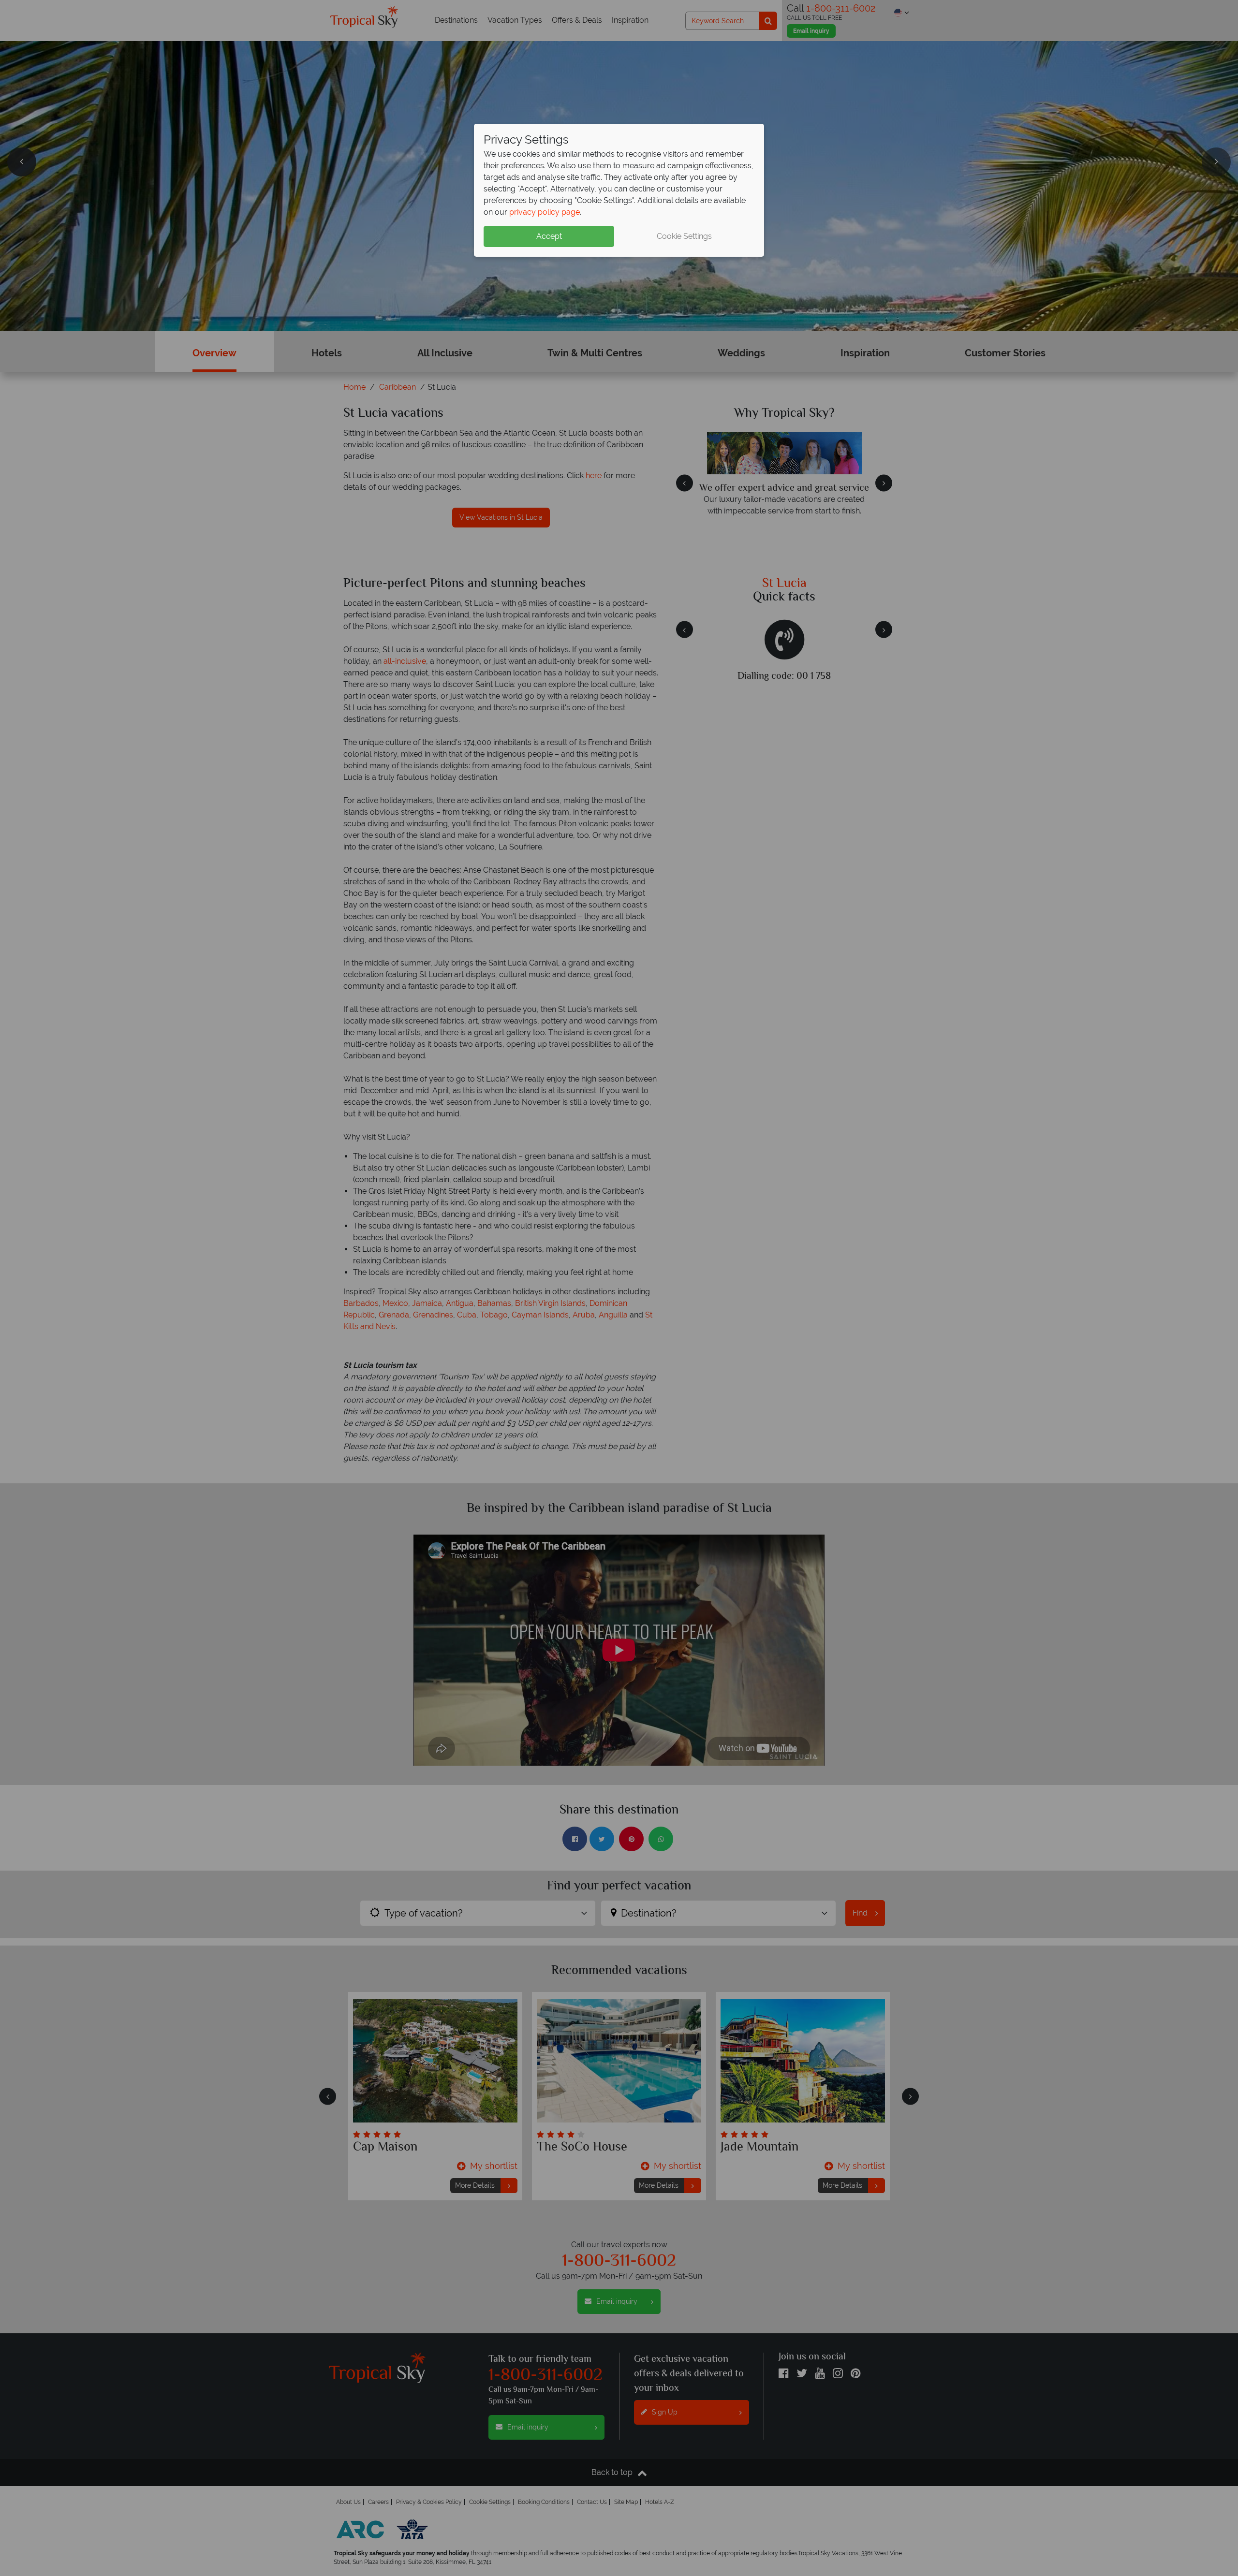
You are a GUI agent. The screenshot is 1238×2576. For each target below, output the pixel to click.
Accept (549, 236)
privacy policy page (545, 212)
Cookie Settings (684, 236)
